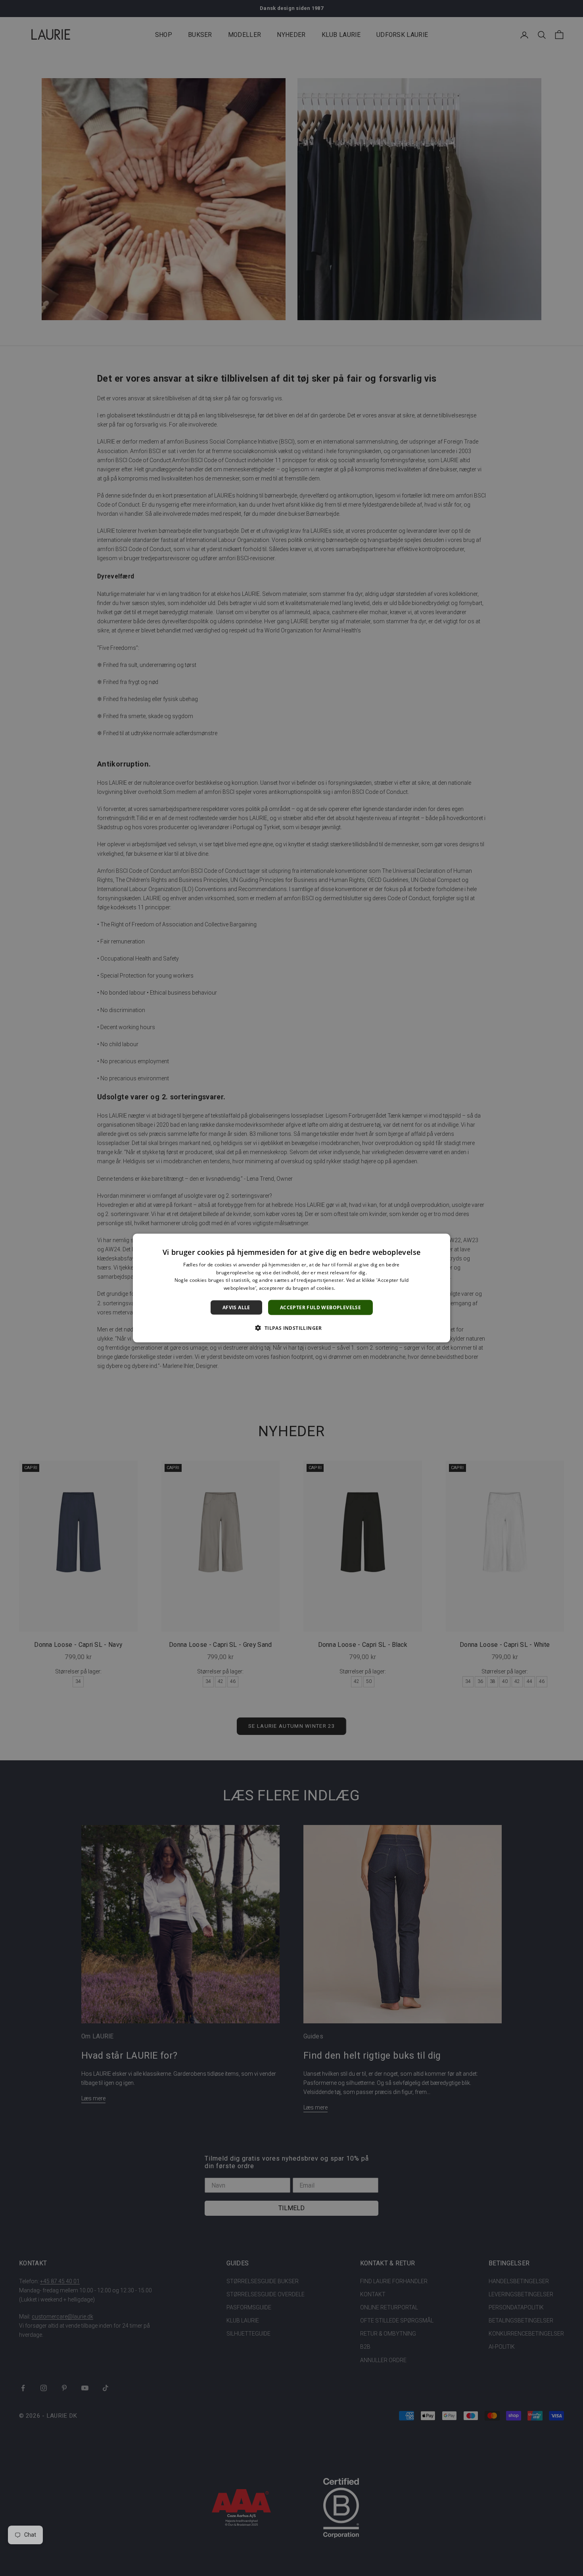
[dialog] (291, 1288)
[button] (291, 1328)
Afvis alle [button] (236, 1307)
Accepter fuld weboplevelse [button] (320, 1307)
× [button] (441, 1242)
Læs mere (348, 1288)
